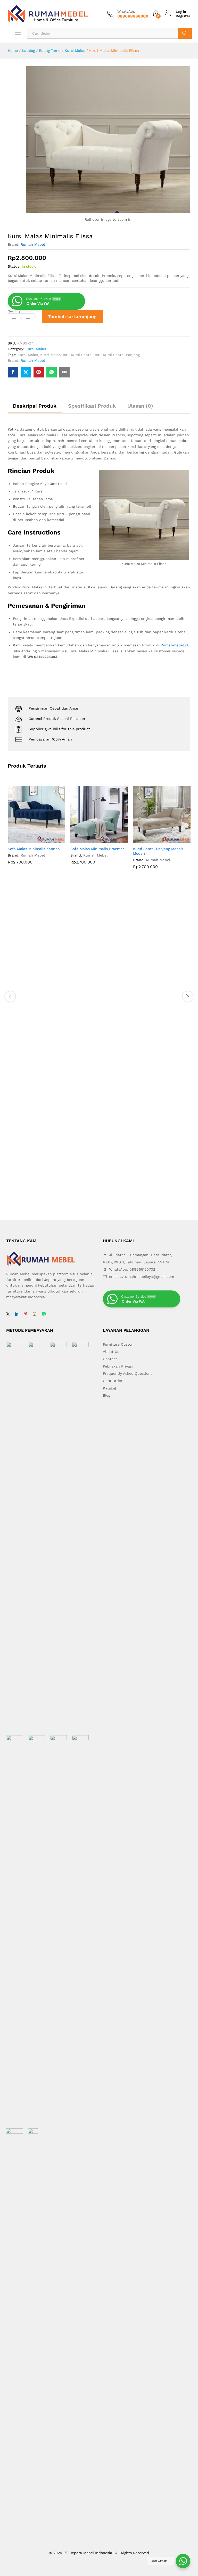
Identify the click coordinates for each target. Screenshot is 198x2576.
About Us (111, 1352)
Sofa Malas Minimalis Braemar (97, 849)
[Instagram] (35, 1314)
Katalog (28, 51)
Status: (14, 266)
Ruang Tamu (50, 51)
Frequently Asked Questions (128, 1373)
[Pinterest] (26, 1314)
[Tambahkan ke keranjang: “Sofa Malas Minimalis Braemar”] (93, 840)
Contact (110, 1359)
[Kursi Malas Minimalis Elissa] (13, 372)
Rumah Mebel (33, 244)
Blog (106, 1395)
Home (13, 51)
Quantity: (15, 311)
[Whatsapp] (44, 1314)
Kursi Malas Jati (54, 355)
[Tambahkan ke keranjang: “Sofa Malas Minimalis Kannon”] (31, 840)
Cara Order (113, 1381)
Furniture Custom (119, 1344)
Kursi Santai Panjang (121, 355)
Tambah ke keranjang (72, 316)
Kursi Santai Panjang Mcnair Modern (158, 851)
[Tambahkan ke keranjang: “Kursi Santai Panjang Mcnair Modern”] (156, 840)
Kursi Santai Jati (86, 355)
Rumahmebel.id (174, 645)
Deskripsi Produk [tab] (35, 406)
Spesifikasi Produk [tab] (92, 406)
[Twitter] (8, 1314)
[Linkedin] (17, 1314)
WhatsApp (126, 11)
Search (185, 33)
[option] (36, 829)
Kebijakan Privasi (118, 1366)
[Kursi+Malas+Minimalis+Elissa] (26, 372)
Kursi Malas (75, 51)
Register (183, 16)
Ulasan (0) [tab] (140, 406)
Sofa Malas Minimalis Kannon (34, 849)
